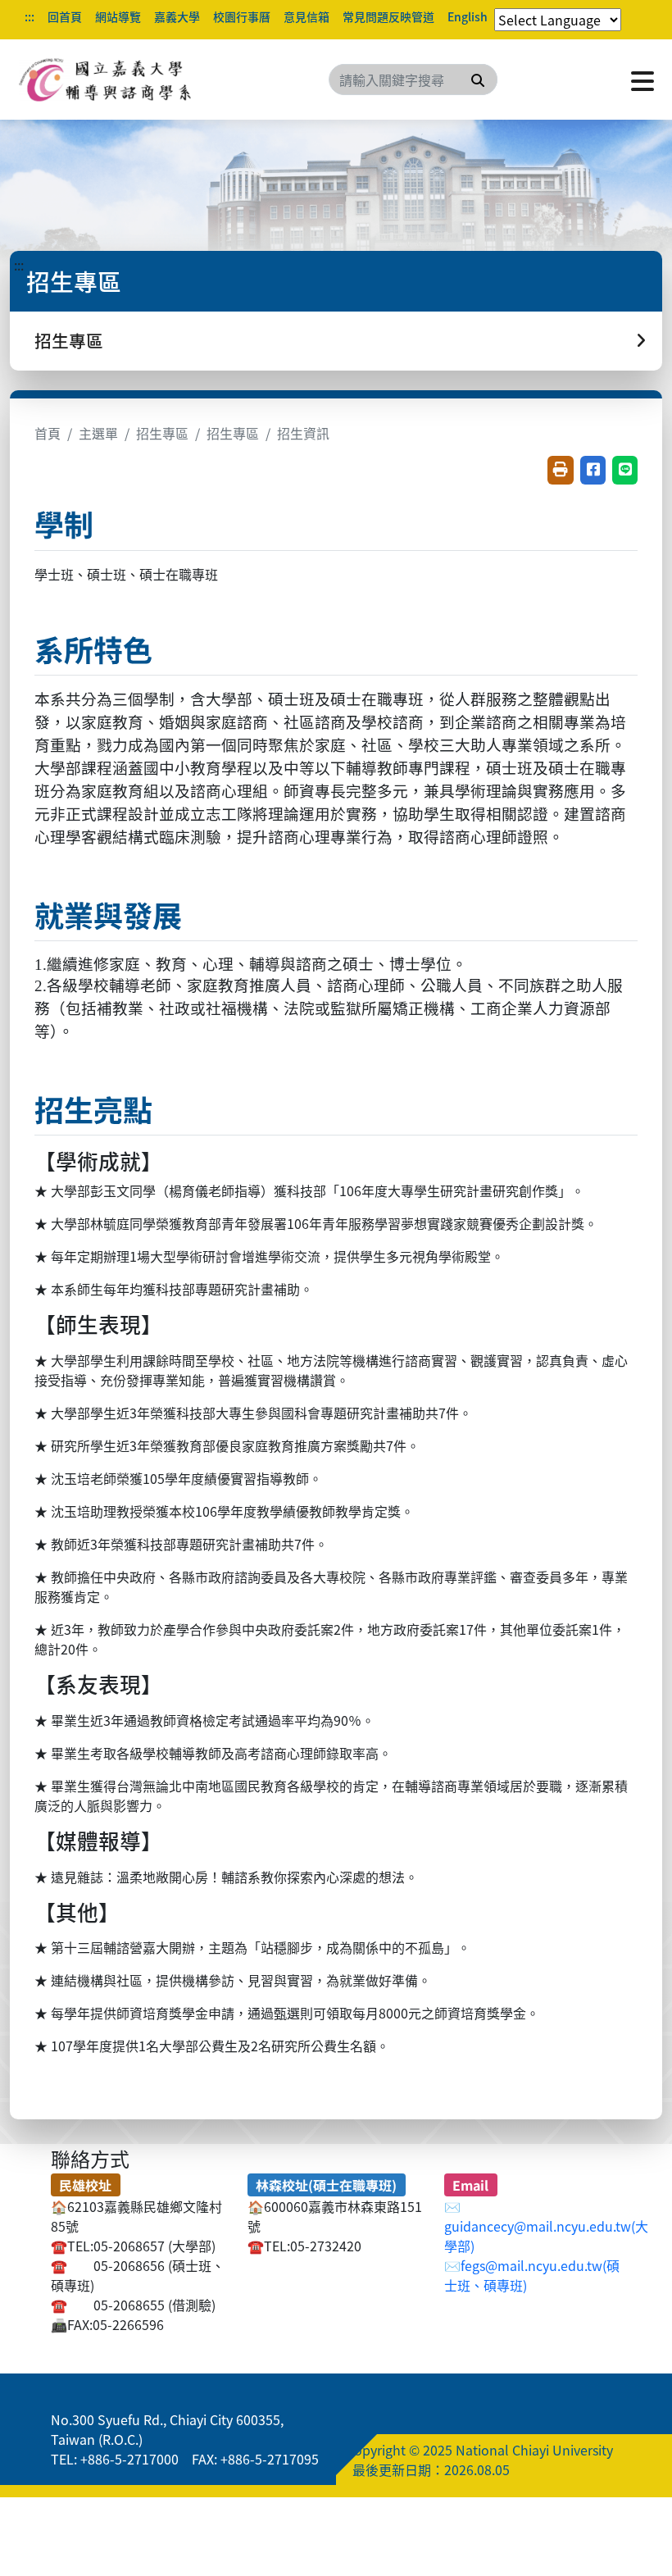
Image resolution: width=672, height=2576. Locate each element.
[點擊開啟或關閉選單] (642, 80)
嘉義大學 (177, 16)
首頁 (48, 433)
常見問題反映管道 (388, 16)
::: (30, 16)
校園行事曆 (242, 16)
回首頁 (65, 16)
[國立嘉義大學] (107, 80)
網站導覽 (118, 16)
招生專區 (162, 433)
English (468, 16)
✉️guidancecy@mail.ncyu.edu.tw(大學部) (546, 2226)
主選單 (98, 433)
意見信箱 (306, 16)
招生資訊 (303, 433)
